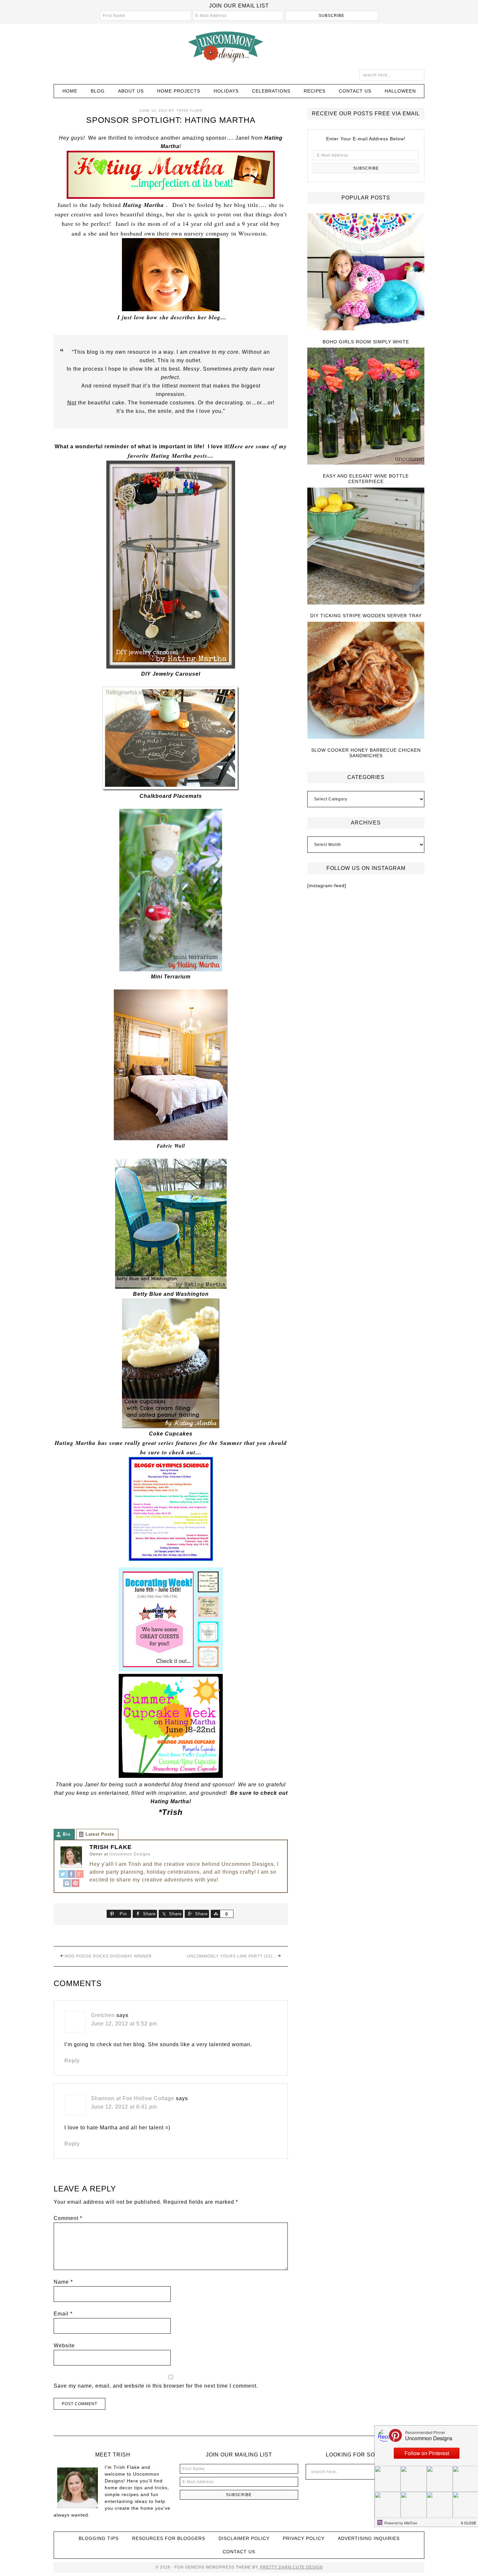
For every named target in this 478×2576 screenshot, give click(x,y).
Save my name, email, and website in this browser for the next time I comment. (156, 2386)
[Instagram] (67, 1884)
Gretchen (103, 2015)
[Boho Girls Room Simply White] (366, 272)
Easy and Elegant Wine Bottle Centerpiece (366, 479)
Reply (72, 2061)
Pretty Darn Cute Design (292, 2567)
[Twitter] (63, 1875)
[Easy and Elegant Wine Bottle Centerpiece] (366, 407)
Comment (68, 2218)
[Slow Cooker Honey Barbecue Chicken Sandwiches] (366, 681)
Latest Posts (100, 1834)
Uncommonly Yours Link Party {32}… (232, 1956)
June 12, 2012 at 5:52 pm (124, 2024)
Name (63, 2282)
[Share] (215, 1914)
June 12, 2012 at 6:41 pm (124, 2107)
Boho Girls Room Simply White (366, 342)
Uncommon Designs (239, 46)
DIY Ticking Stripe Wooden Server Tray (366, 616)
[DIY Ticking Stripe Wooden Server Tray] (366, 547)
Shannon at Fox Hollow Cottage (133, 2098)
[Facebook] (71, 1875)
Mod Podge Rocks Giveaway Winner (108, 1956)
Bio (67, 1834)
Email (63, 2314)
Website (64, 2346)
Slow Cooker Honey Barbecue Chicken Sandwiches (366, 753)
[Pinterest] (75, 1884)
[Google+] (80, 1875)
